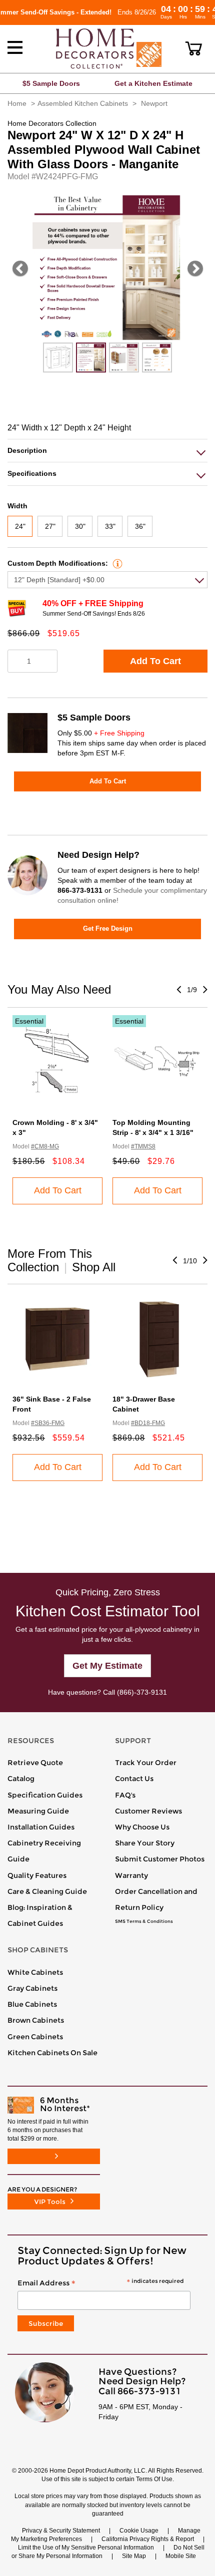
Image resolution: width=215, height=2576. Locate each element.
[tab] (107, 451)
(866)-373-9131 (142, 1692)
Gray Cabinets (32, 1988)
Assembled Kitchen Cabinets (83, 103)
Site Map (134, 2556)
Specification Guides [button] (45, 1795)
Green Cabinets (35, 2037)
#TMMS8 (143, 1146)
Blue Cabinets (32, 2004)
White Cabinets (35, 1972)
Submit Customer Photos (160, 1859)
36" (140, 526)
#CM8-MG (45, 1146)
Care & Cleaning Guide (47, 1891)
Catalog (21, 1779)
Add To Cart (155, 661)
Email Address (100, 2283)
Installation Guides (41, 1827)
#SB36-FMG (48, 1423)
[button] (194, 48)
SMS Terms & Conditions (144, 1921)
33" (110, 526)
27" (50, 526)
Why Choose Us (142, 1827)
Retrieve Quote (35, 1763)
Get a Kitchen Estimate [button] (153, 83)
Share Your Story (145, 1843)
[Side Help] (116, 563)
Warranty (131, 1875)
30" (80, 526)
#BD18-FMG (148, 1423)
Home (17, 103)
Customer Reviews (148, 1811)
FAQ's (125, 1795)
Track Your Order (146, 1763)
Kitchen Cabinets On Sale (52, 2053)
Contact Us (134, 1779)
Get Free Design (108, 928)
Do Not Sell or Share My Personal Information (108, 2552)
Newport (154, 103)
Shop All (94, 1267)
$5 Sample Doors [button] (51, 83)
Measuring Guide (38, 1811)
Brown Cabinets (36, 2020)
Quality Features (37, 1875)
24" (20, 526)
